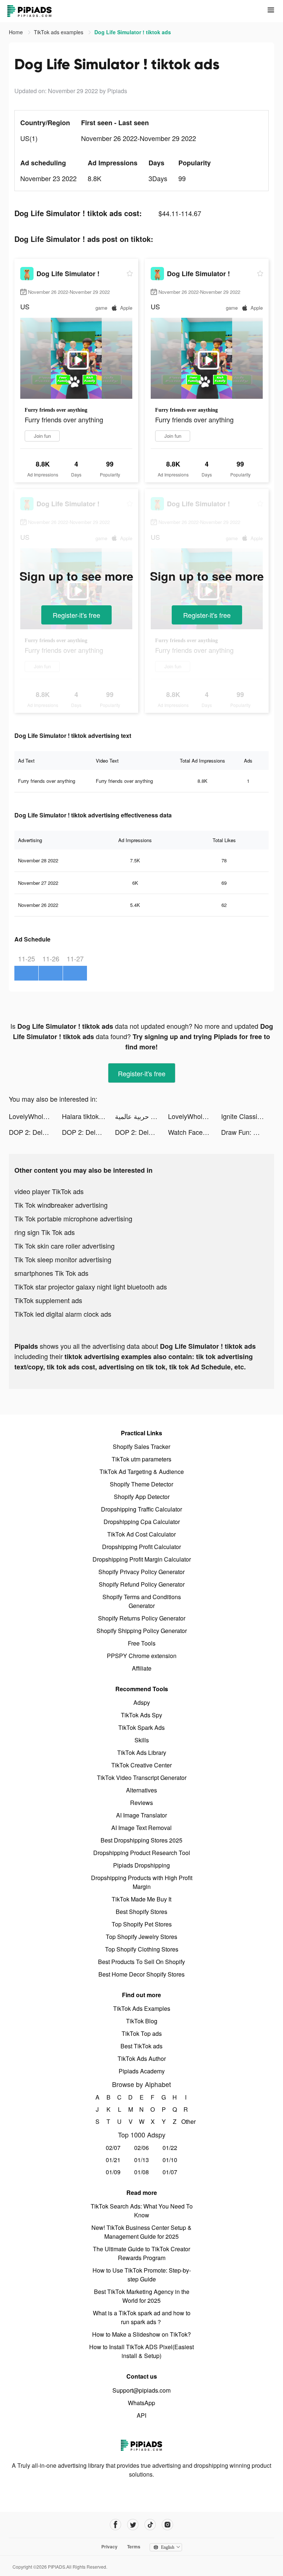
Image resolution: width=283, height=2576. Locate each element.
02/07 (113, 2148)
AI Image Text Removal (141, 1828)
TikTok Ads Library (142, 1752)
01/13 (141, 2160)
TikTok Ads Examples (142, 2008)
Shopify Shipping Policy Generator (142, 1631)
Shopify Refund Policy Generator (142, 1584)
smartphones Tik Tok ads (51, 1273)
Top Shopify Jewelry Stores (141, 1937)
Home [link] (17, 32)
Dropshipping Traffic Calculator (141, 1509)
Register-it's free (76, 615)
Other (186, 2121)
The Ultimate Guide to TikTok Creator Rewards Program (141, 2253)
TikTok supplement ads (48, 1300)
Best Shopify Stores (141, 1912)
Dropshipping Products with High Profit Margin (142, 1882)
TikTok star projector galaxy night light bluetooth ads (91, 1287)
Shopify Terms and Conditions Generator (142, 1601)
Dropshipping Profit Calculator (141, 1547)
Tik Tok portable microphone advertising (73, 1218)
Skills (142, 1740)
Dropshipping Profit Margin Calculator (142, 1559)
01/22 (170, 2148)
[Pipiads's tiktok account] (150, 2525)
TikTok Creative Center (141, 1765)
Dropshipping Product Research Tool (142, 1853)
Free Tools (142, 1643)
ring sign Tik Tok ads (45, 1232)
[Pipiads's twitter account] (133, 2525)
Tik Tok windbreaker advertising (61, 1205)
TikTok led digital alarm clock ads (63, 1314)
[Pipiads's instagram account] (167, 2525)
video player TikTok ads (49, 1191)
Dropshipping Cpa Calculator (142, 1522)
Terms (134, 2547)
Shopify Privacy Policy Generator (141, 1572)
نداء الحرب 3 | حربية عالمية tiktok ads (141, 1116)
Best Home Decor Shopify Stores (141, 1974)
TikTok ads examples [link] (59, 32)
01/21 (113, 2160)
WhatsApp (141, 2403)
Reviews (141, 1803)
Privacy (109, 2547)
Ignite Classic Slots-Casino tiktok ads (248, 1116)
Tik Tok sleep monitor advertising (63, 1259)
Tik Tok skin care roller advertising (64, 1246)
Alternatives (141, 1790)
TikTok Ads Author (142, 2058)
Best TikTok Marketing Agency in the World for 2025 (142, 2296)
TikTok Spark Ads (141, 1727)
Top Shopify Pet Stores (142, 1924)
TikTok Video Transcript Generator (142, 1778)
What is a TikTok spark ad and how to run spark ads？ (142, 2317)
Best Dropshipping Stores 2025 (141, 1840)
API (141, 2415)
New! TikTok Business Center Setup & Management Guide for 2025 (141, 2232)
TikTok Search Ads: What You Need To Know (142, 2211)
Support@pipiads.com (141, 2390)
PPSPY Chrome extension (142, 1656)
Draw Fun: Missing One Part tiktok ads (248, 1132)
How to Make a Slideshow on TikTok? (141, 2334)
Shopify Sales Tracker (141, 1447)
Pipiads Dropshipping (141, 1865)
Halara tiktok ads (87, 1116)
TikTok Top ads (142, 2033)
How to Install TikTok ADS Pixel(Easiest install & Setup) (141, 2351)
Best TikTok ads (141, 2046)
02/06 (141, 2148)
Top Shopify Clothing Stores (142, 1949)
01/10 (170, 2160)
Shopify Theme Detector (141, 1484)
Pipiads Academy (142, 2071)
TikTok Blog (142, 2021)
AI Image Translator (141, 1815)
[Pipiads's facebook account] (116, 2525)
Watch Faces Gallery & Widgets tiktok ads (195, 1132)
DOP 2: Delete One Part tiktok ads (35, 1132)
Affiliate (142, 1668)
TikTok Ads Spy (141, 1715)
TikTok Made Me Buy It (141, 1899)
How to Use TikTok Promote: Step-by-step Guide (142, 2275)
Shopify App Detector (142, 1497)
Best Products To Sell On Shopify (141, 1962)
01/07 (170, 2172)
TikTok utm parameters (141, 1459)
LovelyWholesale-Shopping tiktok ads (35, 1116)
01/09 (113, 2172)
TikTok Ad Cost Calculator (141, 1534)
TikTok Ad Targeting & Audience (142, 1472)
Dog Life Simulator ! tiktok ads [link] (133, 32)
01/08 (141, 2172)
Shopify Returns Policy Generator (142, 1618)
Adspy (142, 1702)
